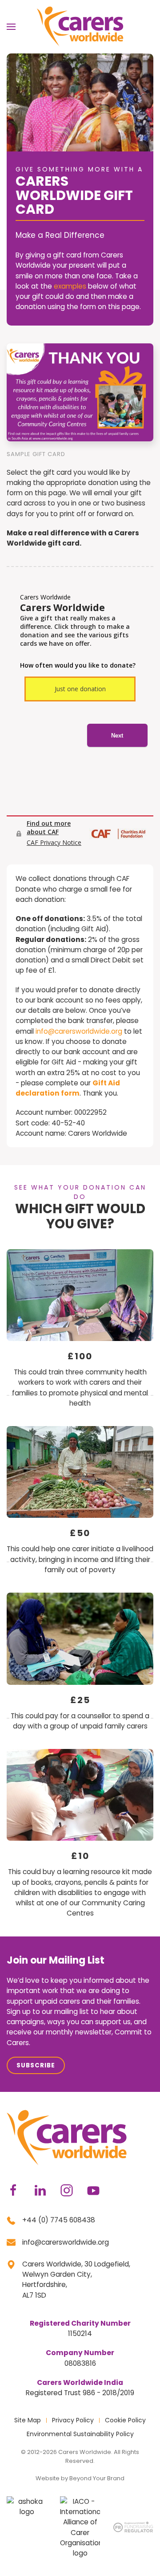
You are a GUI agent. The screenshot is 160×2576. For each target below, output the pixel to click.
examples (70, 286)
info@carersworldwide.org (79, 1031)
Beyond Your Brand (97, 2478)
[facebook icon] (13, 2190)
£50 (80, 1533)
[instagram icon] (67, 2190)
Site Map (28, 2420)
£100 (80, 1356)
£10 (80, 1856)
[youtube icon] (93, 2190)
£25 (80, 1700)
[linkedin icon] (40, 2190)
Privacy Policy (73, 2420)
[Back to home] (80, 26)
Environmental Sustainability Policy (80, 2434)
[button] (11, 27)
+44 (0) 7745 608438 (59, 2220)
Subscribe (36, 2065)
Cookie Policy (125, 2420)
